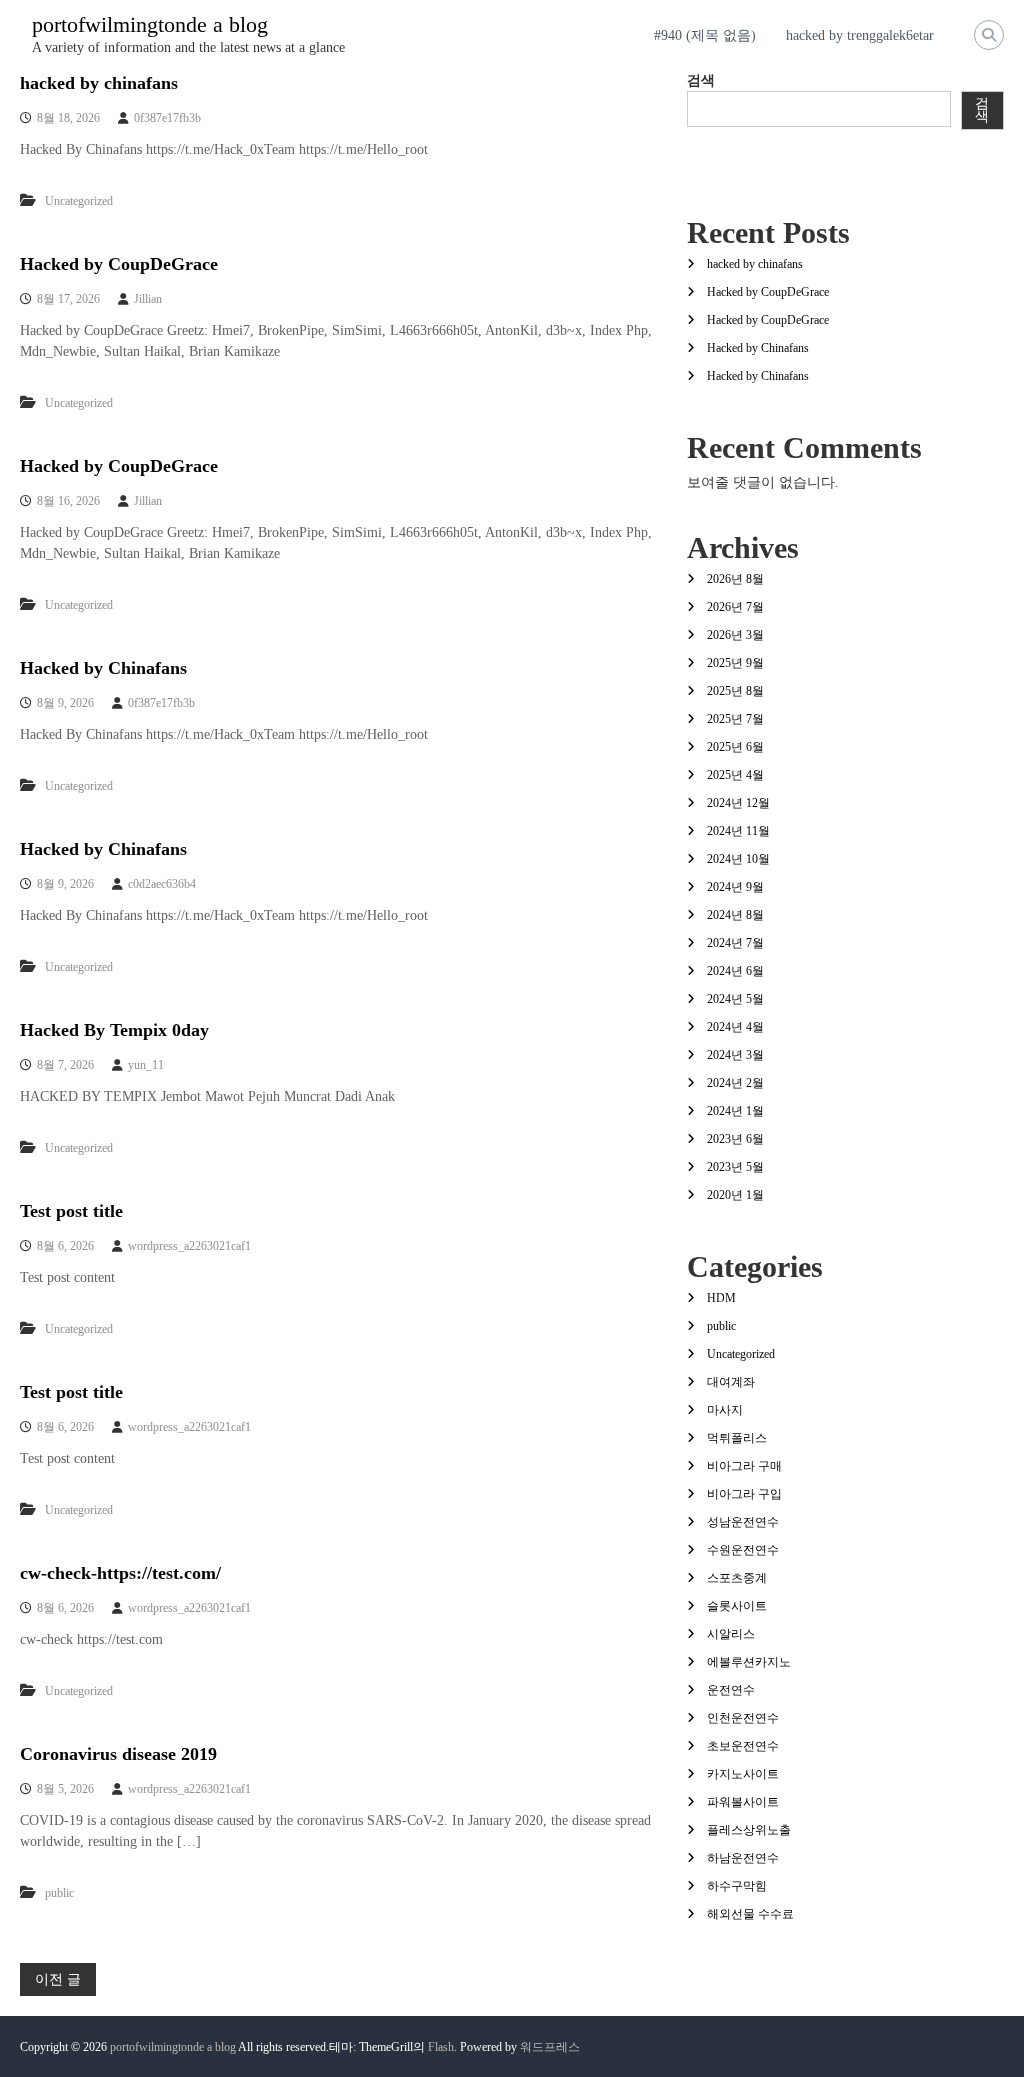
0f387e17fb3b (167, 118)
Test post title (71, 1211)
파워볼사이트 (743, 1802)
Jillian (148, 299)
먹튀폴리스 (737, 1438)
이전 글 (58, 1979)
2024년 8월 (735, 915)
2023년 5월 (735, 1167)
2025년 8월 (735, 691)
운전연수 (731, 1690)
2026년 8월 (735, 579)
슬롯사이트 (737, 1606)
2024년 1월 (735, 1111)
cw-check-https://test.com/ (120, 1573)
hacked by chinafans (99, 83)
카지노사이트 (743, 1774)
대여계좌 (731, 1382)
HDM (721, 1298)
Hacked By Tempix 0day (114, 1030)
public (59, 1893)
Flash (441, 2047)
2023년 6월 (735, 1139)
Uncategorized (79, 201)
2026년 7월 (735, 607)
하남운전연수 (743, 1858)
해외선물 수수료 (750, 1914)
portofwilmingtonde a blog (150, 24)
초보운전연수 (743, 1746)
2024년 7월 (735, 943)
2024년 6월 (735, 971)
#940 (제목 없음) (705, 35)
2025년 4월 (735, 775)
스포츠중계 (737, 1578)
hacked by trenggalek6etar (860, 35)
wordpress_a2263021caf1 (189, 1246)
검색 (701, 80)
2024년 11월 (738, 831)
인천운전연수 (743, 1718)
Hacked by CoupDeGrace (119, 264)
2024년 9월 (735, 887)
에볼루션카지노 (749, 1662)
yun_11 (146, 1065)
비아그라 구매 (744, 1466)
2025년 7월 (735, 719)
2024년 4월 (735, 1027)
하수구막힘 (737, 1886)
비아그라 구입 (744, 1494)
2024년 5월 (735, 999)
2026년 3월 (735, 635)
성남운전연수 (743, 1522)
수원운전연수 (743, 1550)
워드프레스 (550, 2047)
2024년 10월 (738, 859)
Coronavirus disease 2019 (118, 1754)
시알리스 (731, 1634)
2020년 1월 (735, 1195)
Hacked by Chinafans (103, 668)
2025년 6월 (735, 747)
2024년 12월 (738, 803)
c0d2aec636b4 (162, 884)
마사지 (725, 1410)
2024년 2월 (735, 1083)
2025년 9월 (735, 663)
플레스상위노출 (749, 1830)
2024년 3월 (735, 1055)
